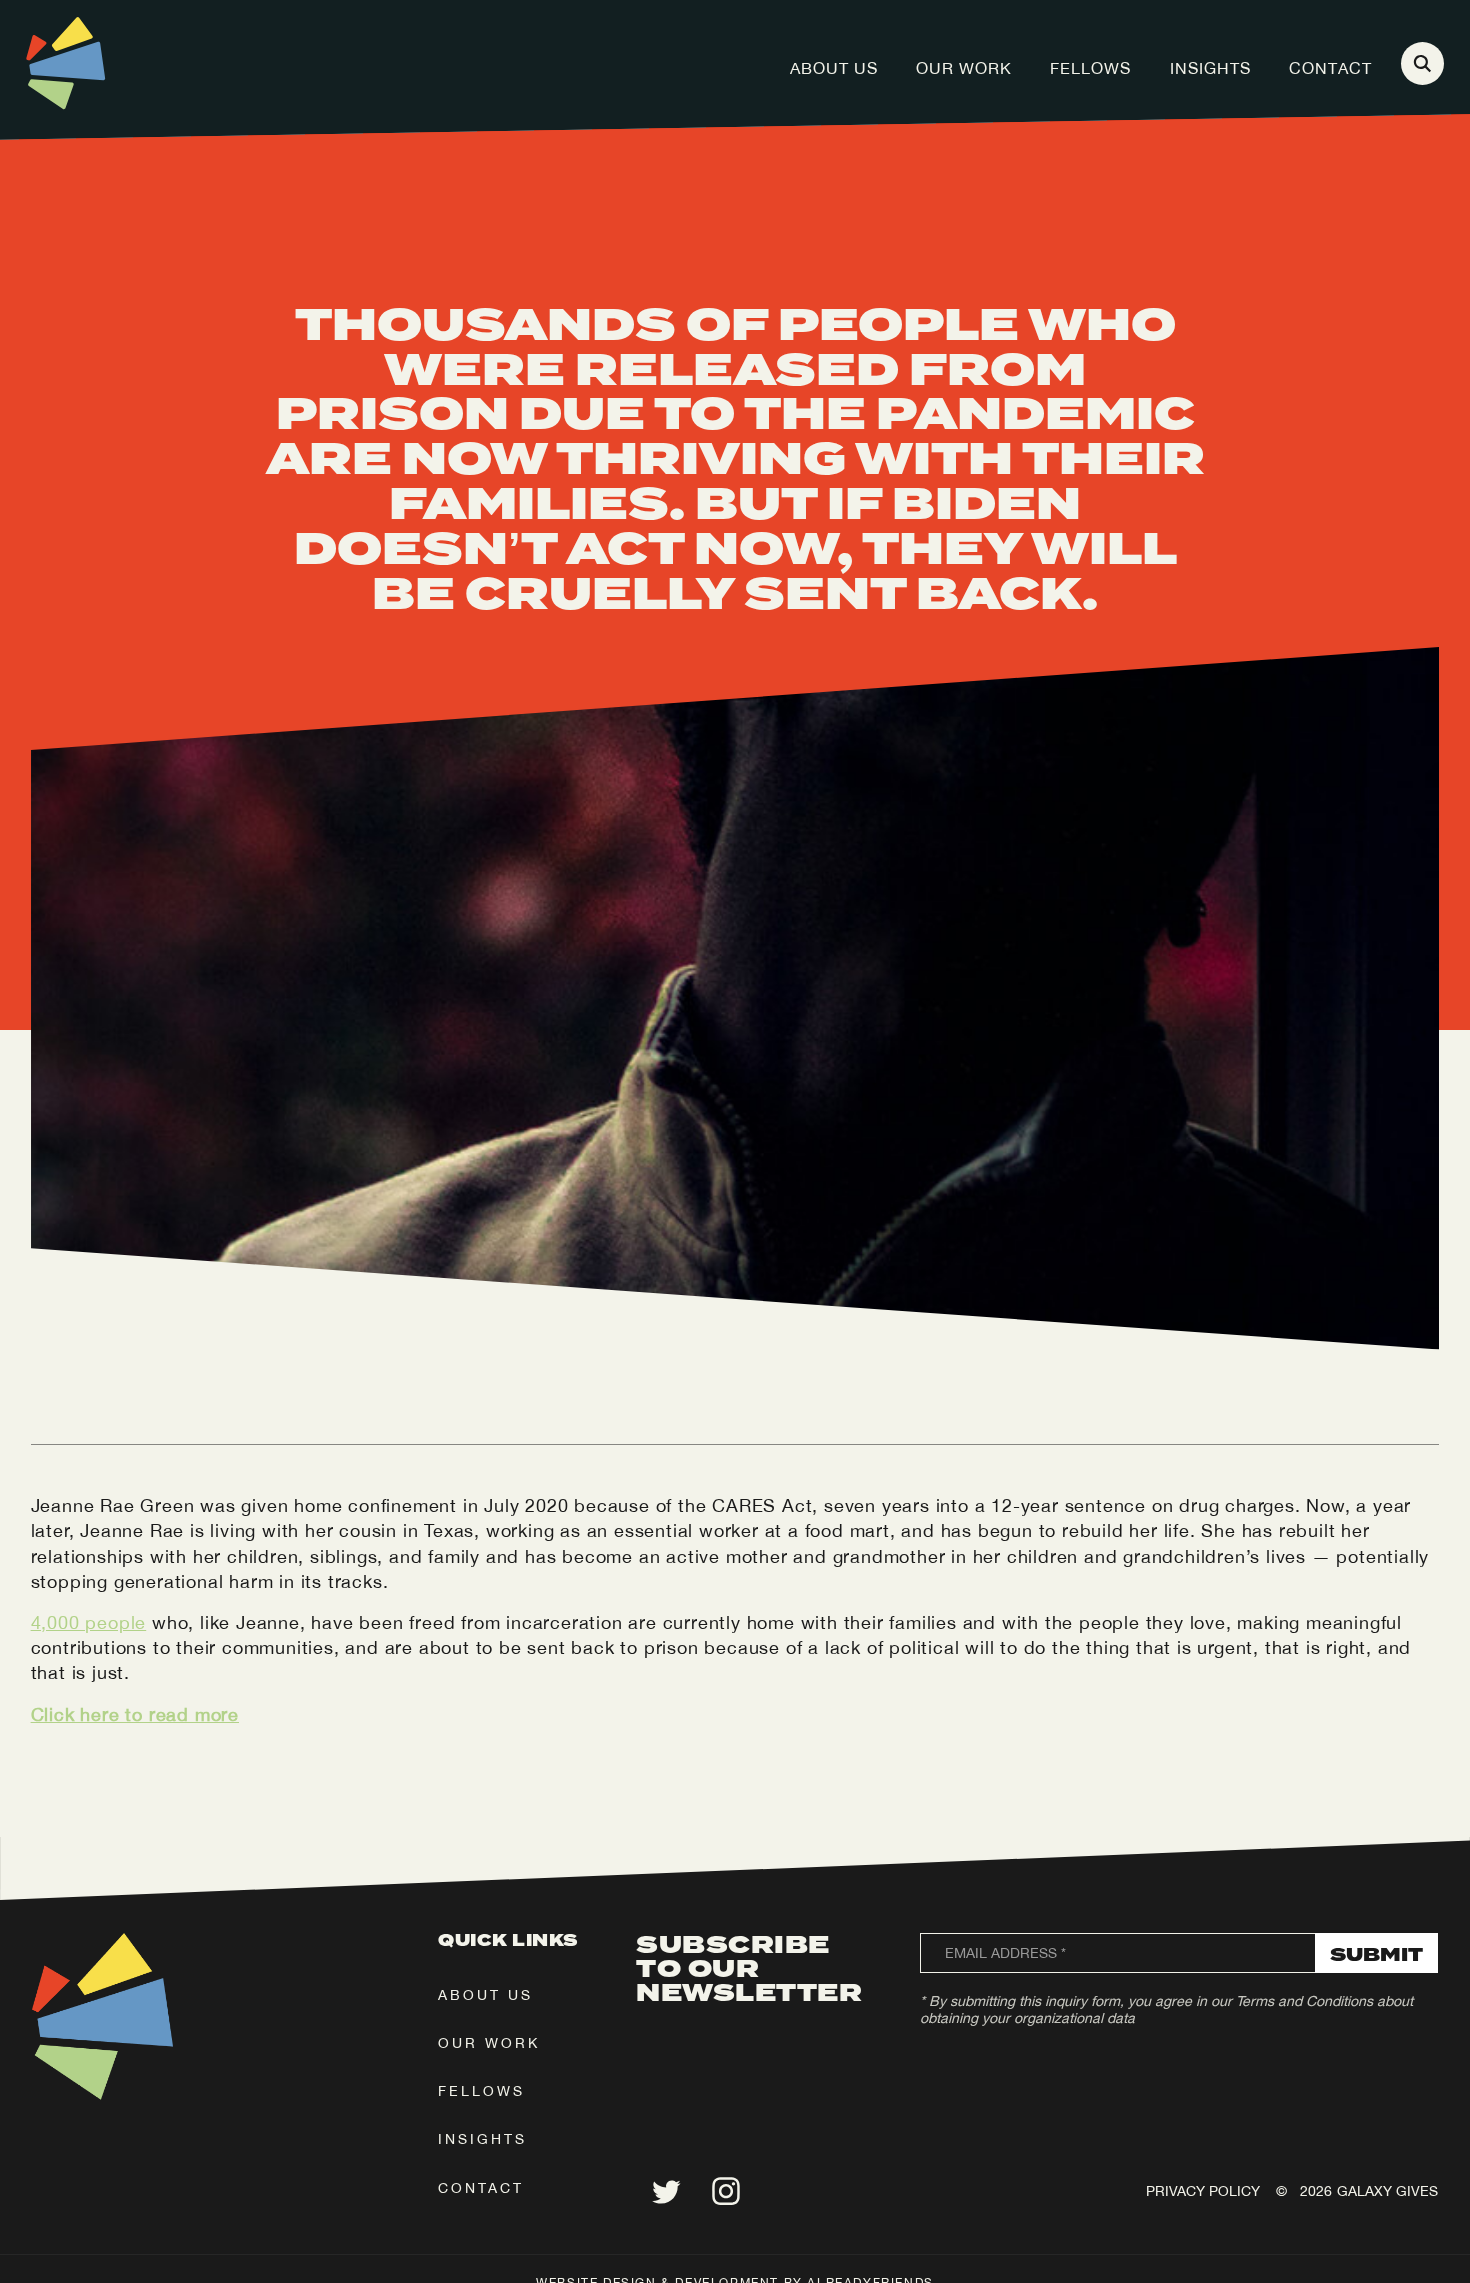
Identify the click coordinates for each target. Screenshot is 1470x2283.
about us (485, 1995)
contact (481, 2188)
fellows (481, 2091)
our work (489, 2043)
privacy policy (1203, 2191)
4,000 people (89, 1622)
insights (482, 2139)
